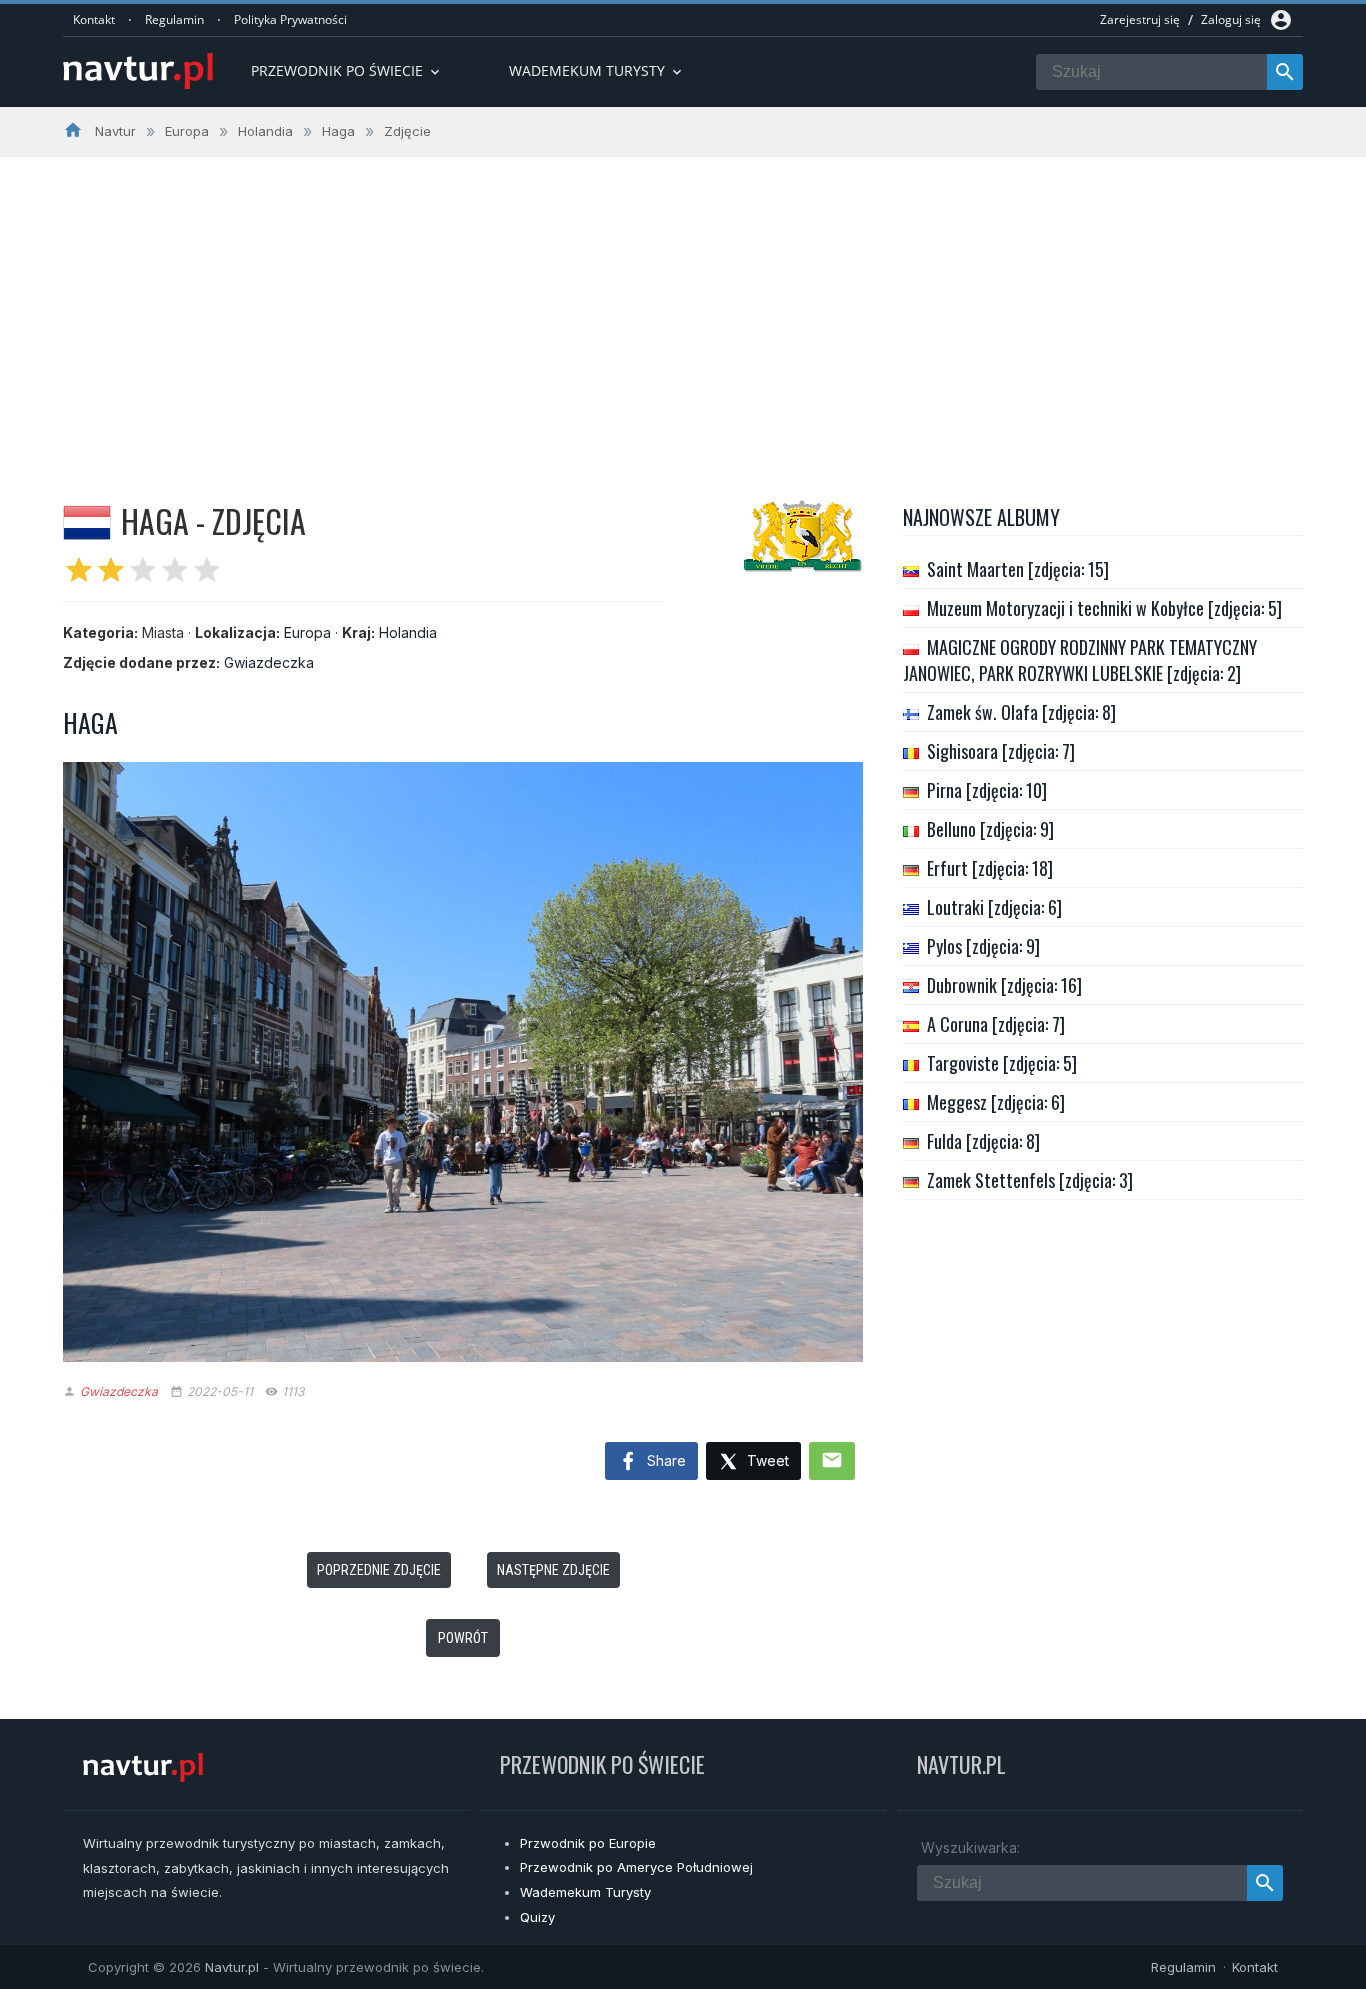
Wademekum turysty (597, 70)
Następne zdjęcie (553, 1570)
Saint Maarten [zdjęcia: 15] (1018, 569)
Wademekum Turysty (585, 1892)
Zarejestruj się (1140, 19)
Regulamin (174, 19)
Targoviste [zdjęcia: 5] (1002, 1063)
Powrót (463, 1638)
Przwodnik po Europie (588, 1843)
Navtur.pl (232, 1967)
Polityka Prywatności (290, 19)
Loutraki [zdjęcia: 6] (994, 907)
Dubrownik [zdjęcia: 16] (1004, 985)
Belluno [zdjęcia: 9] (990, 829)
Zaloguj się (1231, 19)
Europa (307, 632)
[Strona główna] (138, 72)
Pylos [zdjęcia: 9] (983, 946)
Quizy (537, 1917)
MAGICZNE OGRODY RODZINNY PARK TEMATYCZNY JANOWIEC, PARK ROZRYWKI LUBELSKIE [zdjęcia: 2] (1080, 660)
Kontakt (94, 19)
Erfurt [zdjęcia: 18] (990, 868)
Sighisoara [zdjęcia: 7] (1001, 751)
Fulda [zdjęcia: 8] (983, 1141)
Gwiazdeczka (269, 662)
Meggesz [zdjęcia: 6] (996, 1102)
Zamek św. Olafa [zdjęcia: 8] (1021, 712)
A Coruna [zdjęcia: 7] (996, 1024)
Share (664, 1460)
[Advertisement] (683, 307)
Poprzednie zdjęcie (379, 1570)
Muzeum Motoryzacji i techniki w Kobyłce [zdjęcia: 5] (1104, 608)
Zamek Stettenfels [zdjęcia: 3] (1030, 1180)
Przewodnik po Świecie (347, 70)
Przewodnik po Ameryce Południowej (636, 1867)
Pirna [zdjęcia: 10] (987, 790)
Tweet (766, 1460)
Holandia (408, 632)
